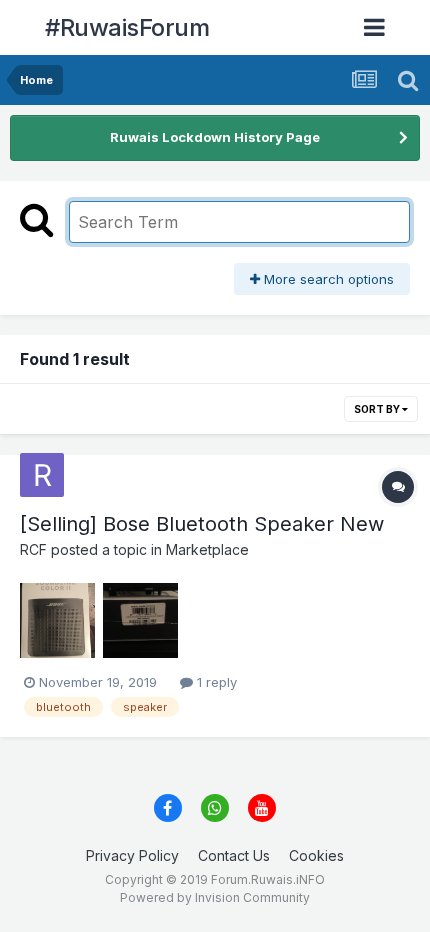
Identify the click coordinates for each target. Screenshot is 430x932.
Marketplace (207, 549)
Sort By (378, 409)
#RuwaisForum (127, 27)
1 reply (215, 682)
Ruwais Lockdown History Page (215, 137)
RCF (33, 549)
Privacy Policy (132, 855)
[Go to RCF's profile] (42, 475)
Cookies (316, 855)
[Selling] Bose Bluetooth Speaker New (202, 524)
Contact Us (234, 855)
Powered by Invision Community (215, 897)
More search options (327, 279)
